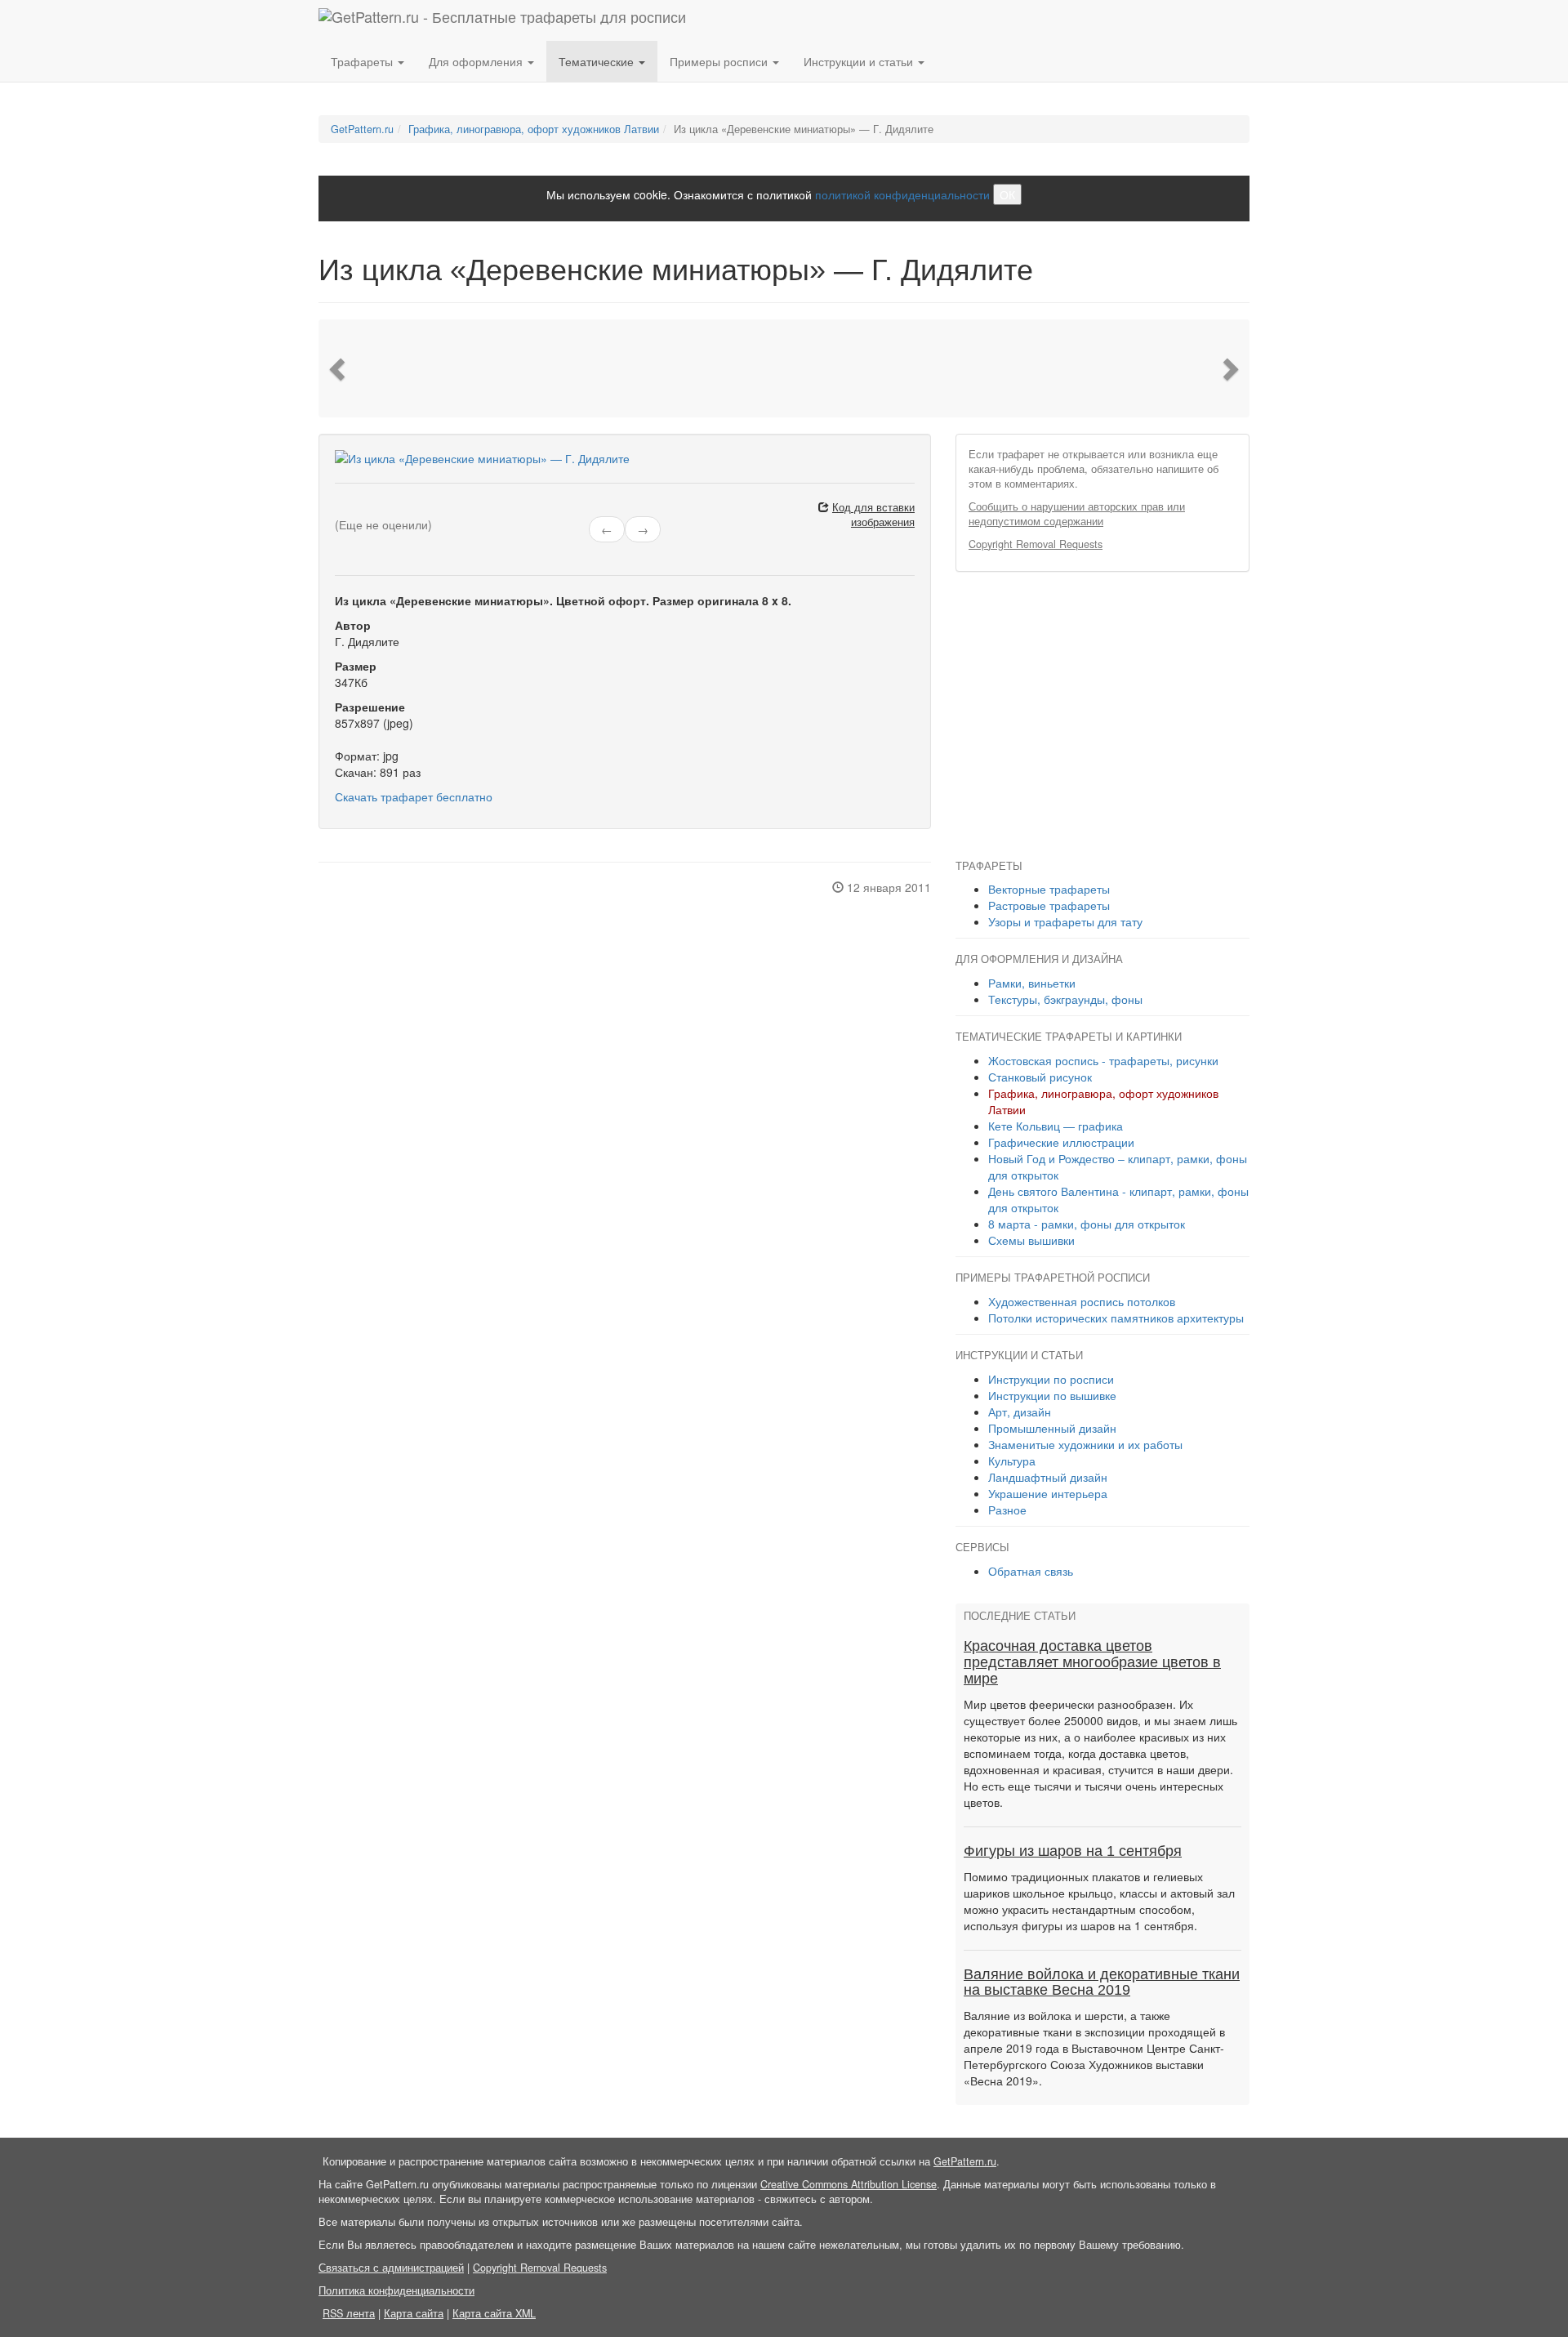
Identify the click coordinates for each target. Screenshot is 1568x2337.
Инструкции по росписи (1051, 1379)
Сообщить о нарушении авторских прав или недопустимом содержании (1077, 514)
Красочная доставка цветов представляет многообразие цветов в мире (1092, 1662)
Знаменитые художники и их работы (1085, 1444)
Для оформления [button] (477, 61)
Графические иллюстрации (1061, 1142)
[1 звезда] (340, 510)
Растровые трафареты (1049, 905)
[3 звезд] (359, 510)
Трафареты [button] (363, 61)
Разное (1007, 1510)
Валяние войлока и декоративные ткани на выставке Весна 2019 (1102, 1982)
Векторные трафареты (1049, 889)
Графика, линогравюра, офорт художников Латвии (534, 129)
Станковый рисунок (1040, 1077)
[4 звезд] (369, 510)
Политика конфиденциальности (396, 2290)
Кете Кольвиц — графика (1056, 1126)
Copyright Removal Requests (1036, 544)
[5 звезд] (379, 510)
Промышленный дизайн (1052, 1428)
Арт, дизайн (1020, 1412)
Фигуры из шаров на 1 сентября (1073, 1851)
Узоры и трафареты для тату (1065, 921)
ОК (1007, 194)
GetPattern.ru (362, 129)
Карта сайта (414, 2313)
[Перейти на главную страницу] (502, 20)
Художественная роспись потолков (1082, 1301)
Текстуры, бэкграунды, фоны (1065, 999)
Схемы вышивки (1031, 1240)
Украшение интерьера (1048, 1493)
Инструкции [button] (858, 61)
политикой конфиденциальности (902, 194)
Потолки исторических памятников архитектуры (1116, 1318)
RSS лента (349, 2313)
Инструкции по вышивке (1052, 1395)
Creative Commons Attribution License (849, 2184)
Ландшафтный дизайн (1048, 1477)
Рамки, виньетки (1032, 983)
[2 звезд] (350, 510)
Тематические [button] (598, 61)
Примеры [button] (719, 61)
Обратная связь (1031, 1571)
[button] (339, 368)
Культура (1012, 1461)
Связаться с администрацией (391, 2268)
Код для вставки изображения (873, 515)
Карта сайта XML (494, 2313)
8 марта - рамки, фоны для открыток (1087, 1224)
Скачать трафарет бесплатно (414, 796)
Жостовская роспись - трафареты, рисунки (1103, 1060)
